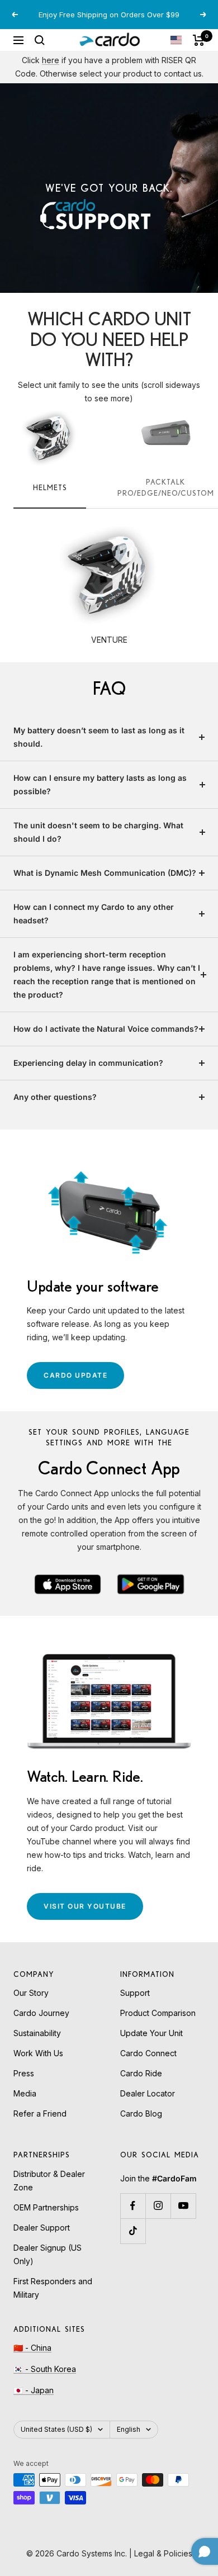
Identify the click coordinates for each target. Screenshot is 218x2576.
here (51, 60)
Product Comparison (158, 2013)
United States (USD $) (56, 2429)
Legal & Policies (163, 2553)
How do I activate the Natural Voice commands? (106, 1029)
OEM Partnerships (46, 2207)
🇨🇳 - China (32, 2348)
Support (135, 1993)
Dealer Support (42, 2228)
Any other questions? (55, 1097)
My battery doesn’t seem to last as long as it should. (99, 737)
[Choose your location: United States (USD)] (176, 40)
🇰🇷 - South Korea (45, 2369)
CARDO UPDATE (84, 1380)
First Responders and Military (53, 2288)
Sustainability (37, 2033)
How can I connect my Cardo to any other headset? (94, 914)
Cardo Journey (41, 2013)
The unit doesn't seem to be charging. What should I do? (98, 832)
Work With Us (38, 2053)
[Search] (40, 40)
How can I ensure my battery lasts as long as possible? (100, 784)
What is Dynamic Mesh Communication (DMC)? (105, 873)
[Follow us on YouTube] (183, 2206)
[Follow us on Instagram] (158, 2206)
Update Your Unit (151, 2033)
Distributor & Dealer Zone (49, 2181)
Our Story (31, 1993)
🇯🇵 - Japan (34, 2390)
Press (24, 2073)
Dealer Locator (148, 2093)
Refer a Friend (40, 2114)
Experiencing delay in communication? (88, 1063)
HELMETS (50, 487)
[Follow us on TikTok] (133, 2231)
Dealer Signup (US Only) (48, 2254)
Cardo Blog (141, 2114)
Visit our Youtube (93, 1911)
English (129, 2429)
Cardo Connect (148, 2053)
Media (25, 2093)
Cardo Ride (141, 2073)
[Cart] (199, 40)
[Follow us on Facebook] (133, 2206)
